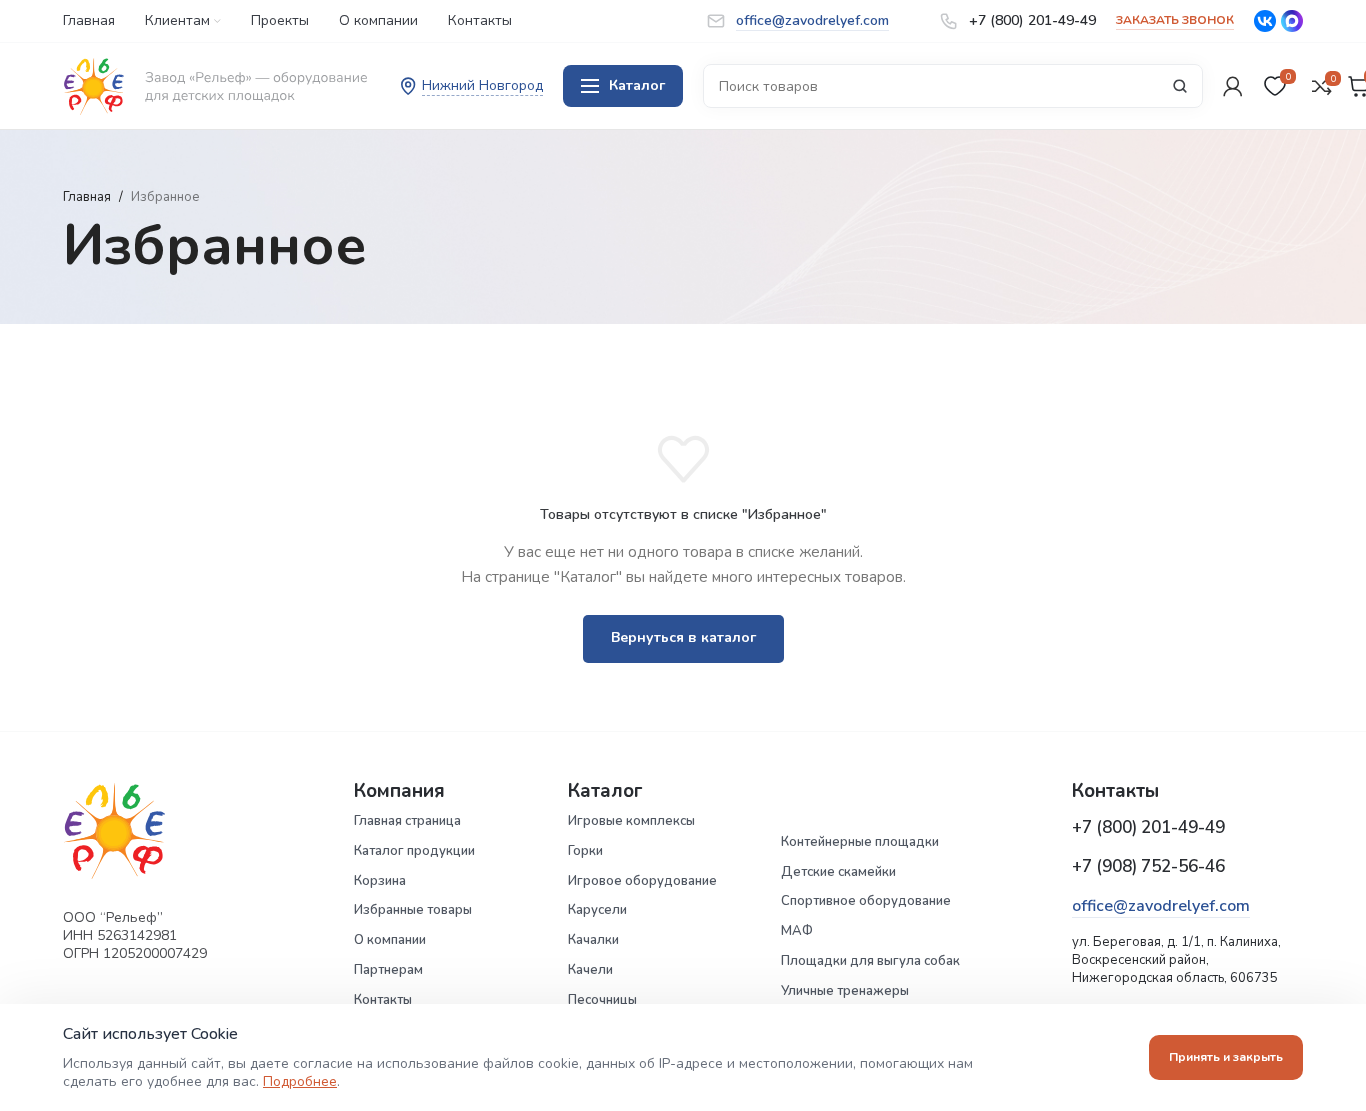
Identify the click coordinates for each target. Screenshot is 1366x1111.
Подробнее (300, 1081)
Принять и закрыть (1226, 1057)
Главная (87, 197)
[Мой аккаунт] (1233, 86)
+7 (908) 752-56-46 (1148, 866)
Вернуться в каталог (683, 637)
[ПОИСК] (1180, 86)
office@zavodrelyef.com (1161, 906)
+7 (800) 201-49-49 (1148, 827)
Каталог (637, 85)
